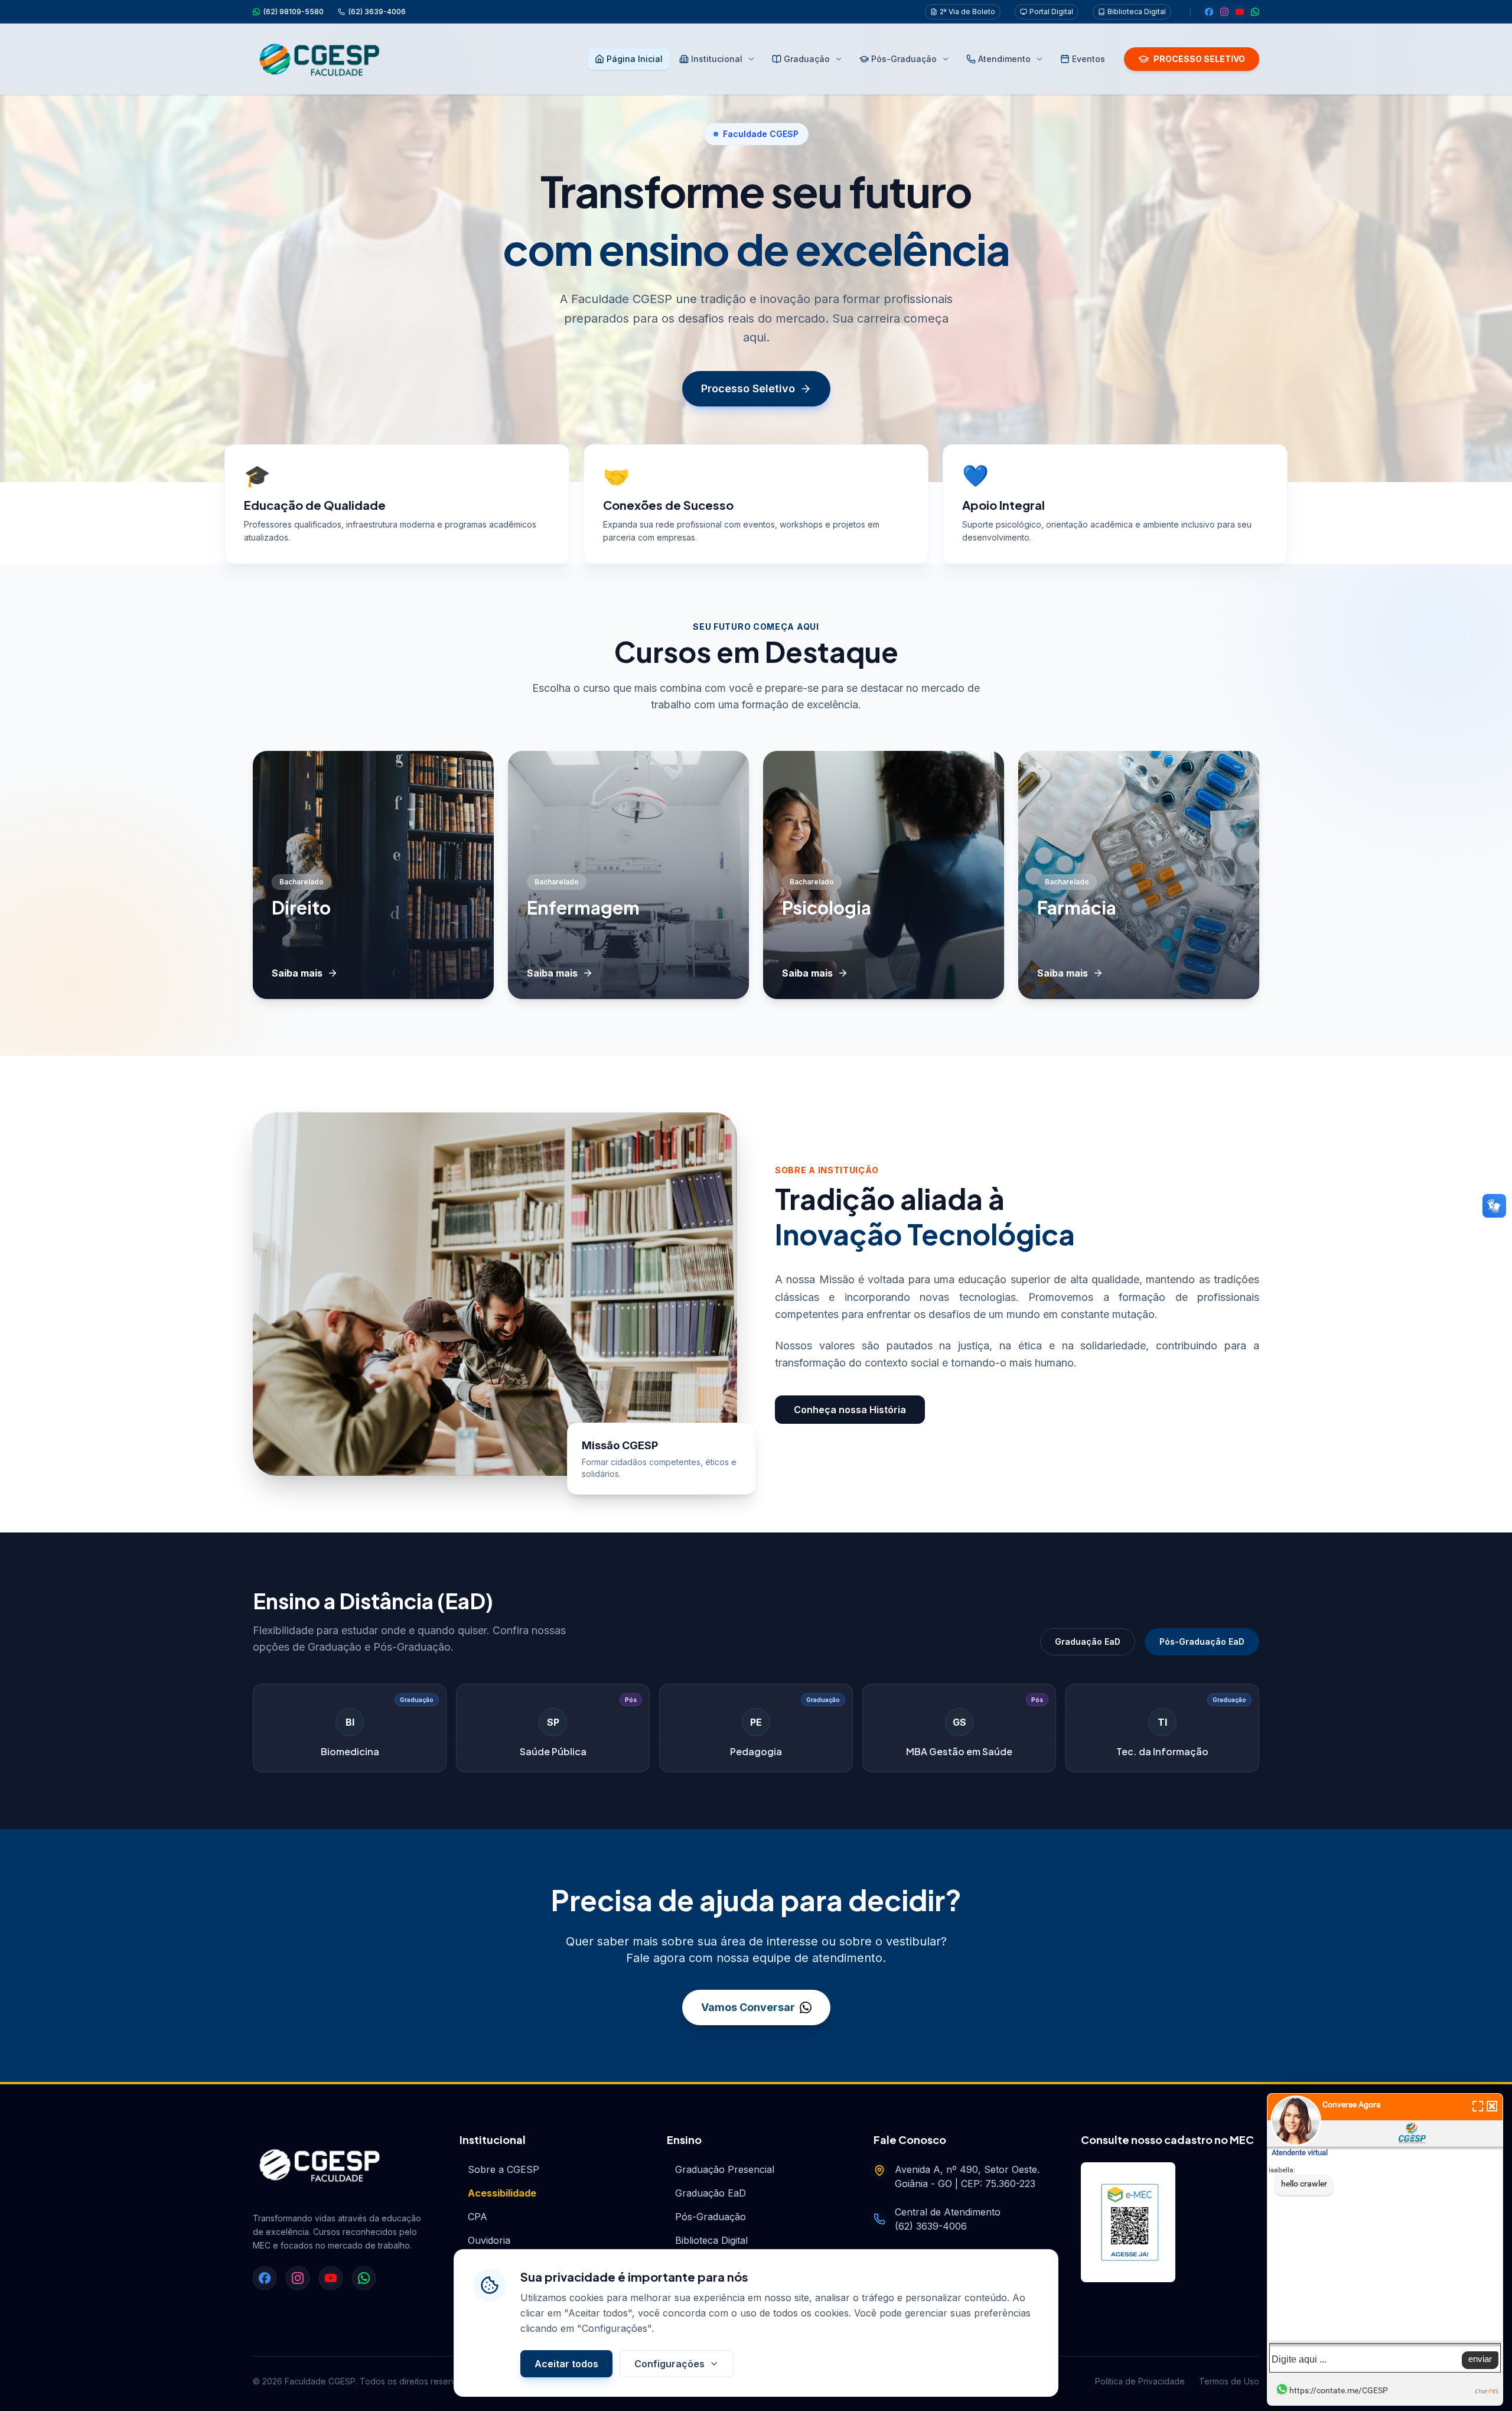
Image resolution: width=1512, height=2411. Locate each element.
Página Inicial (635, 59)
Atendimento (1004, 59)
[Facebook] (1209, 12)
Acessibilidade (502, 2193)
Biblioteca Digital (1137, 12)
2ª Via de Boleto (967, 12)
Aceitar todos (566, 2364)
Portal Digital (1051, 12)
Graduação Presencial (725, 2169)
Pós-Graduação (904, 59)
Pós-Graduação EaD (1202, 1642)
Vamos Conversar (748, 2007)
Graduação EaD (1088, 1642)
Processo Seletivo (748, 388)
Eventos (1089, 59)
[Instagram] (1224, 12)
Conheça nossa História (850, 1410)
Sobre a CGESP (504, 2169)
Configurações (669, 2364)
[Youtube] (1240, 12)
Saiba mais (297, 973)
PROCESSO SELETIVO (1199, 59)
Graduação (807, 59)
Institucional (717, 59)
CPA (478, 2217)
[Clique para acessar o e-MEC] (1128, 2222)
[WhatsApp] (1255, 12)
